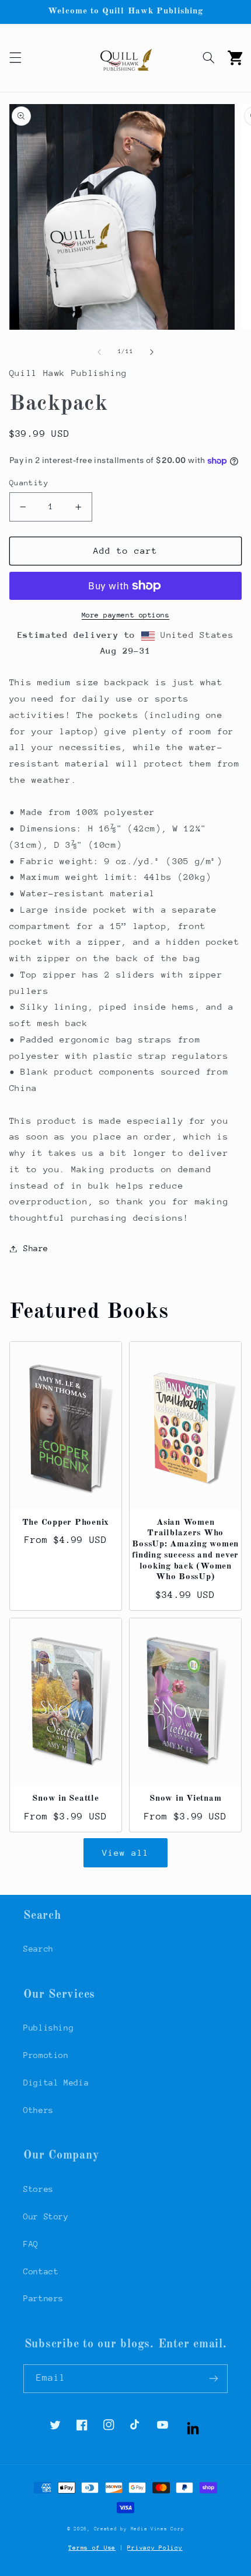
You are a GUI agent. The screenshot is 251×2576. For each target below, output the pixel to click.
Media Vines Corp (158, 2529)
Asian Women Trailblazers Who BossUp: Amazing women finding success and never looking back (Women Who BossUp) (185, 1550)
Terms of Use (92, 2548)
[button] (15, 58)
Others (39, 2110)
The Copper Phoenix (66, 1523)
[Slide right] (152, 352)
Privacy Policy (155, 2548)
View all (125, 1852)
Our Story (46, 2216)
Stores (39, 2189)
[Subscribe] (214, 2379)
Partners (43, 2298)
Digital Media (56, 2083)
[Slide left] (99, 352)
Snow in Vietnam (185, 1799)
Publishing (48, 2028)
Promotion (46, 2055)
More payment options (126, 615)
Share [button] (36, 1248)
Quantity (29, 483)
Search (39, 1949)
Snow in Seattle (65, 1799)
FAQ (31, 2244)
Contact (41, 2271)
